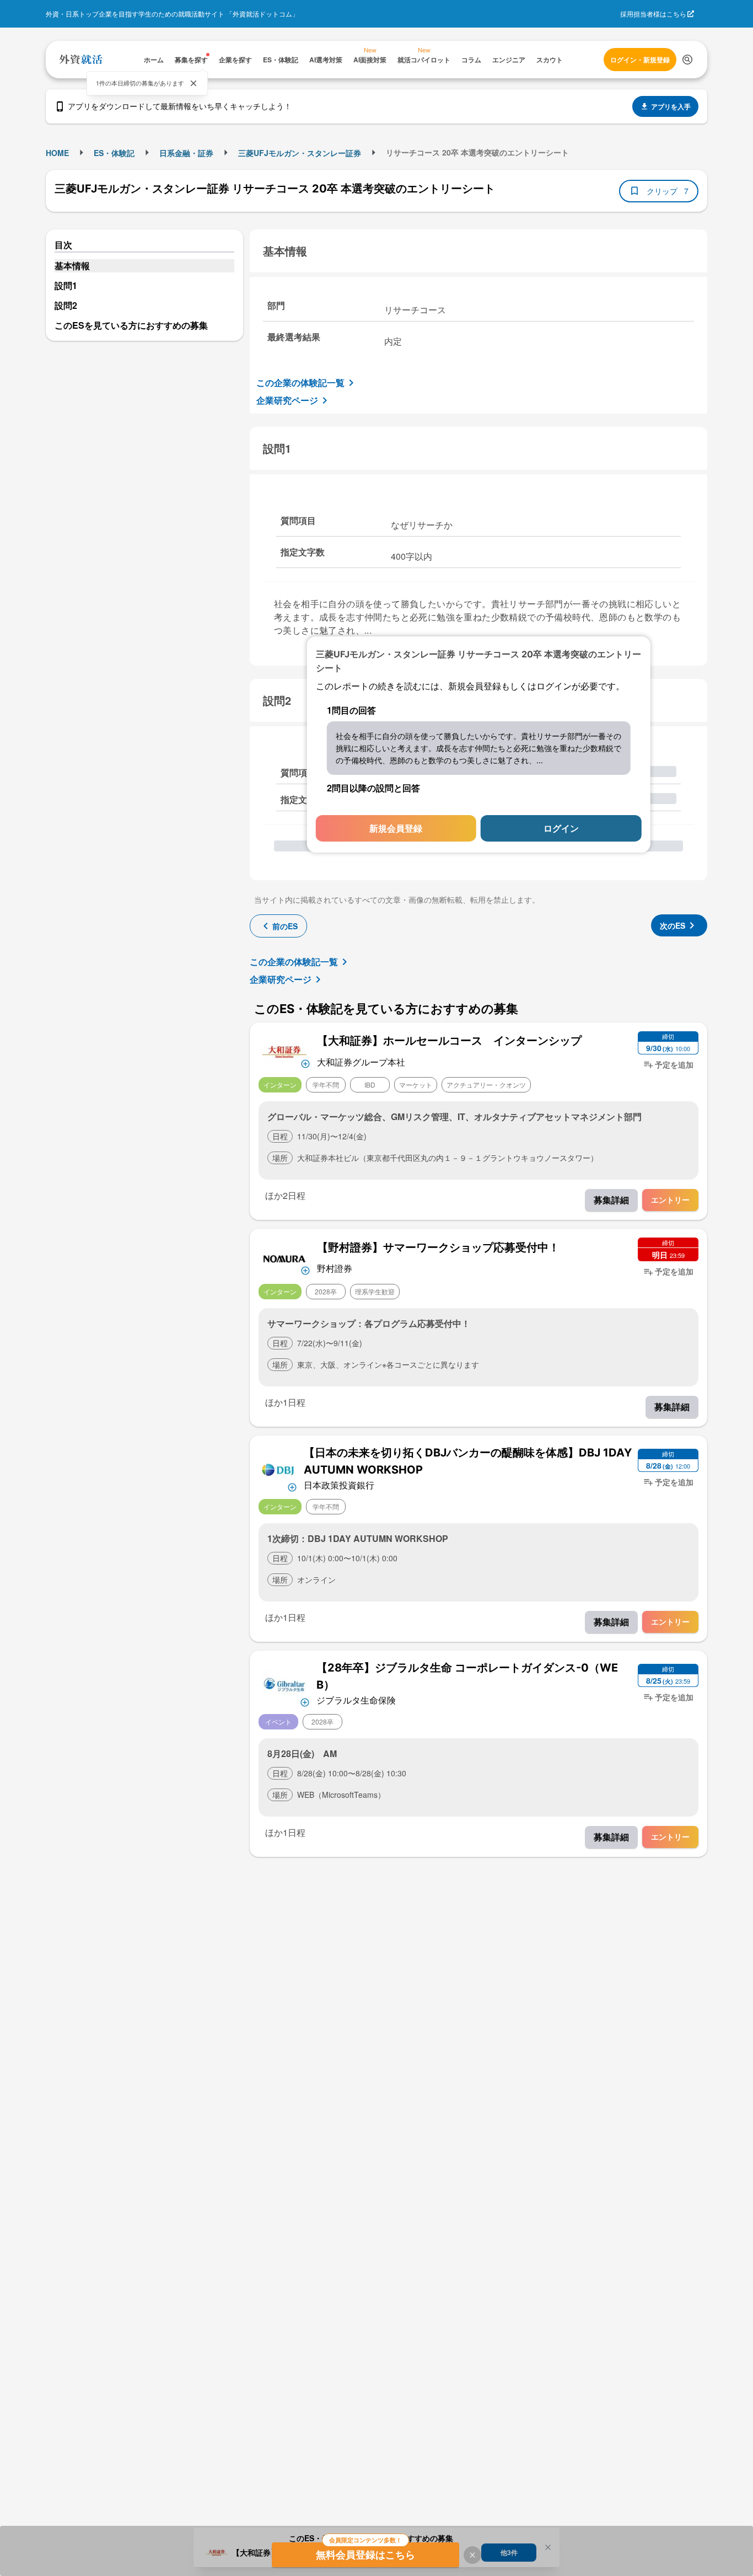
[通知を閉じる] (193, 83)
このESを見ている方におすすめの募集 (131, 325)
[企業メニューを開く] (284, 1051)
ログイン (561, 828)
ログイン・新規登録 (640, 60)
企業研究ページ (287, 400)
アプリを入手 (671, 106)
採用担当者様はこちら (653, 14)
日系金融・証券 (186, 153)
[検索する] (687, 60)
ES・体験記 (114, 153)
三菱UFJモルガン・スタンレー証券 (300, 153)
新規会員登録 (396, 828)
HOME (57, 153)
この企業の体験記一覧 (300, 382)
